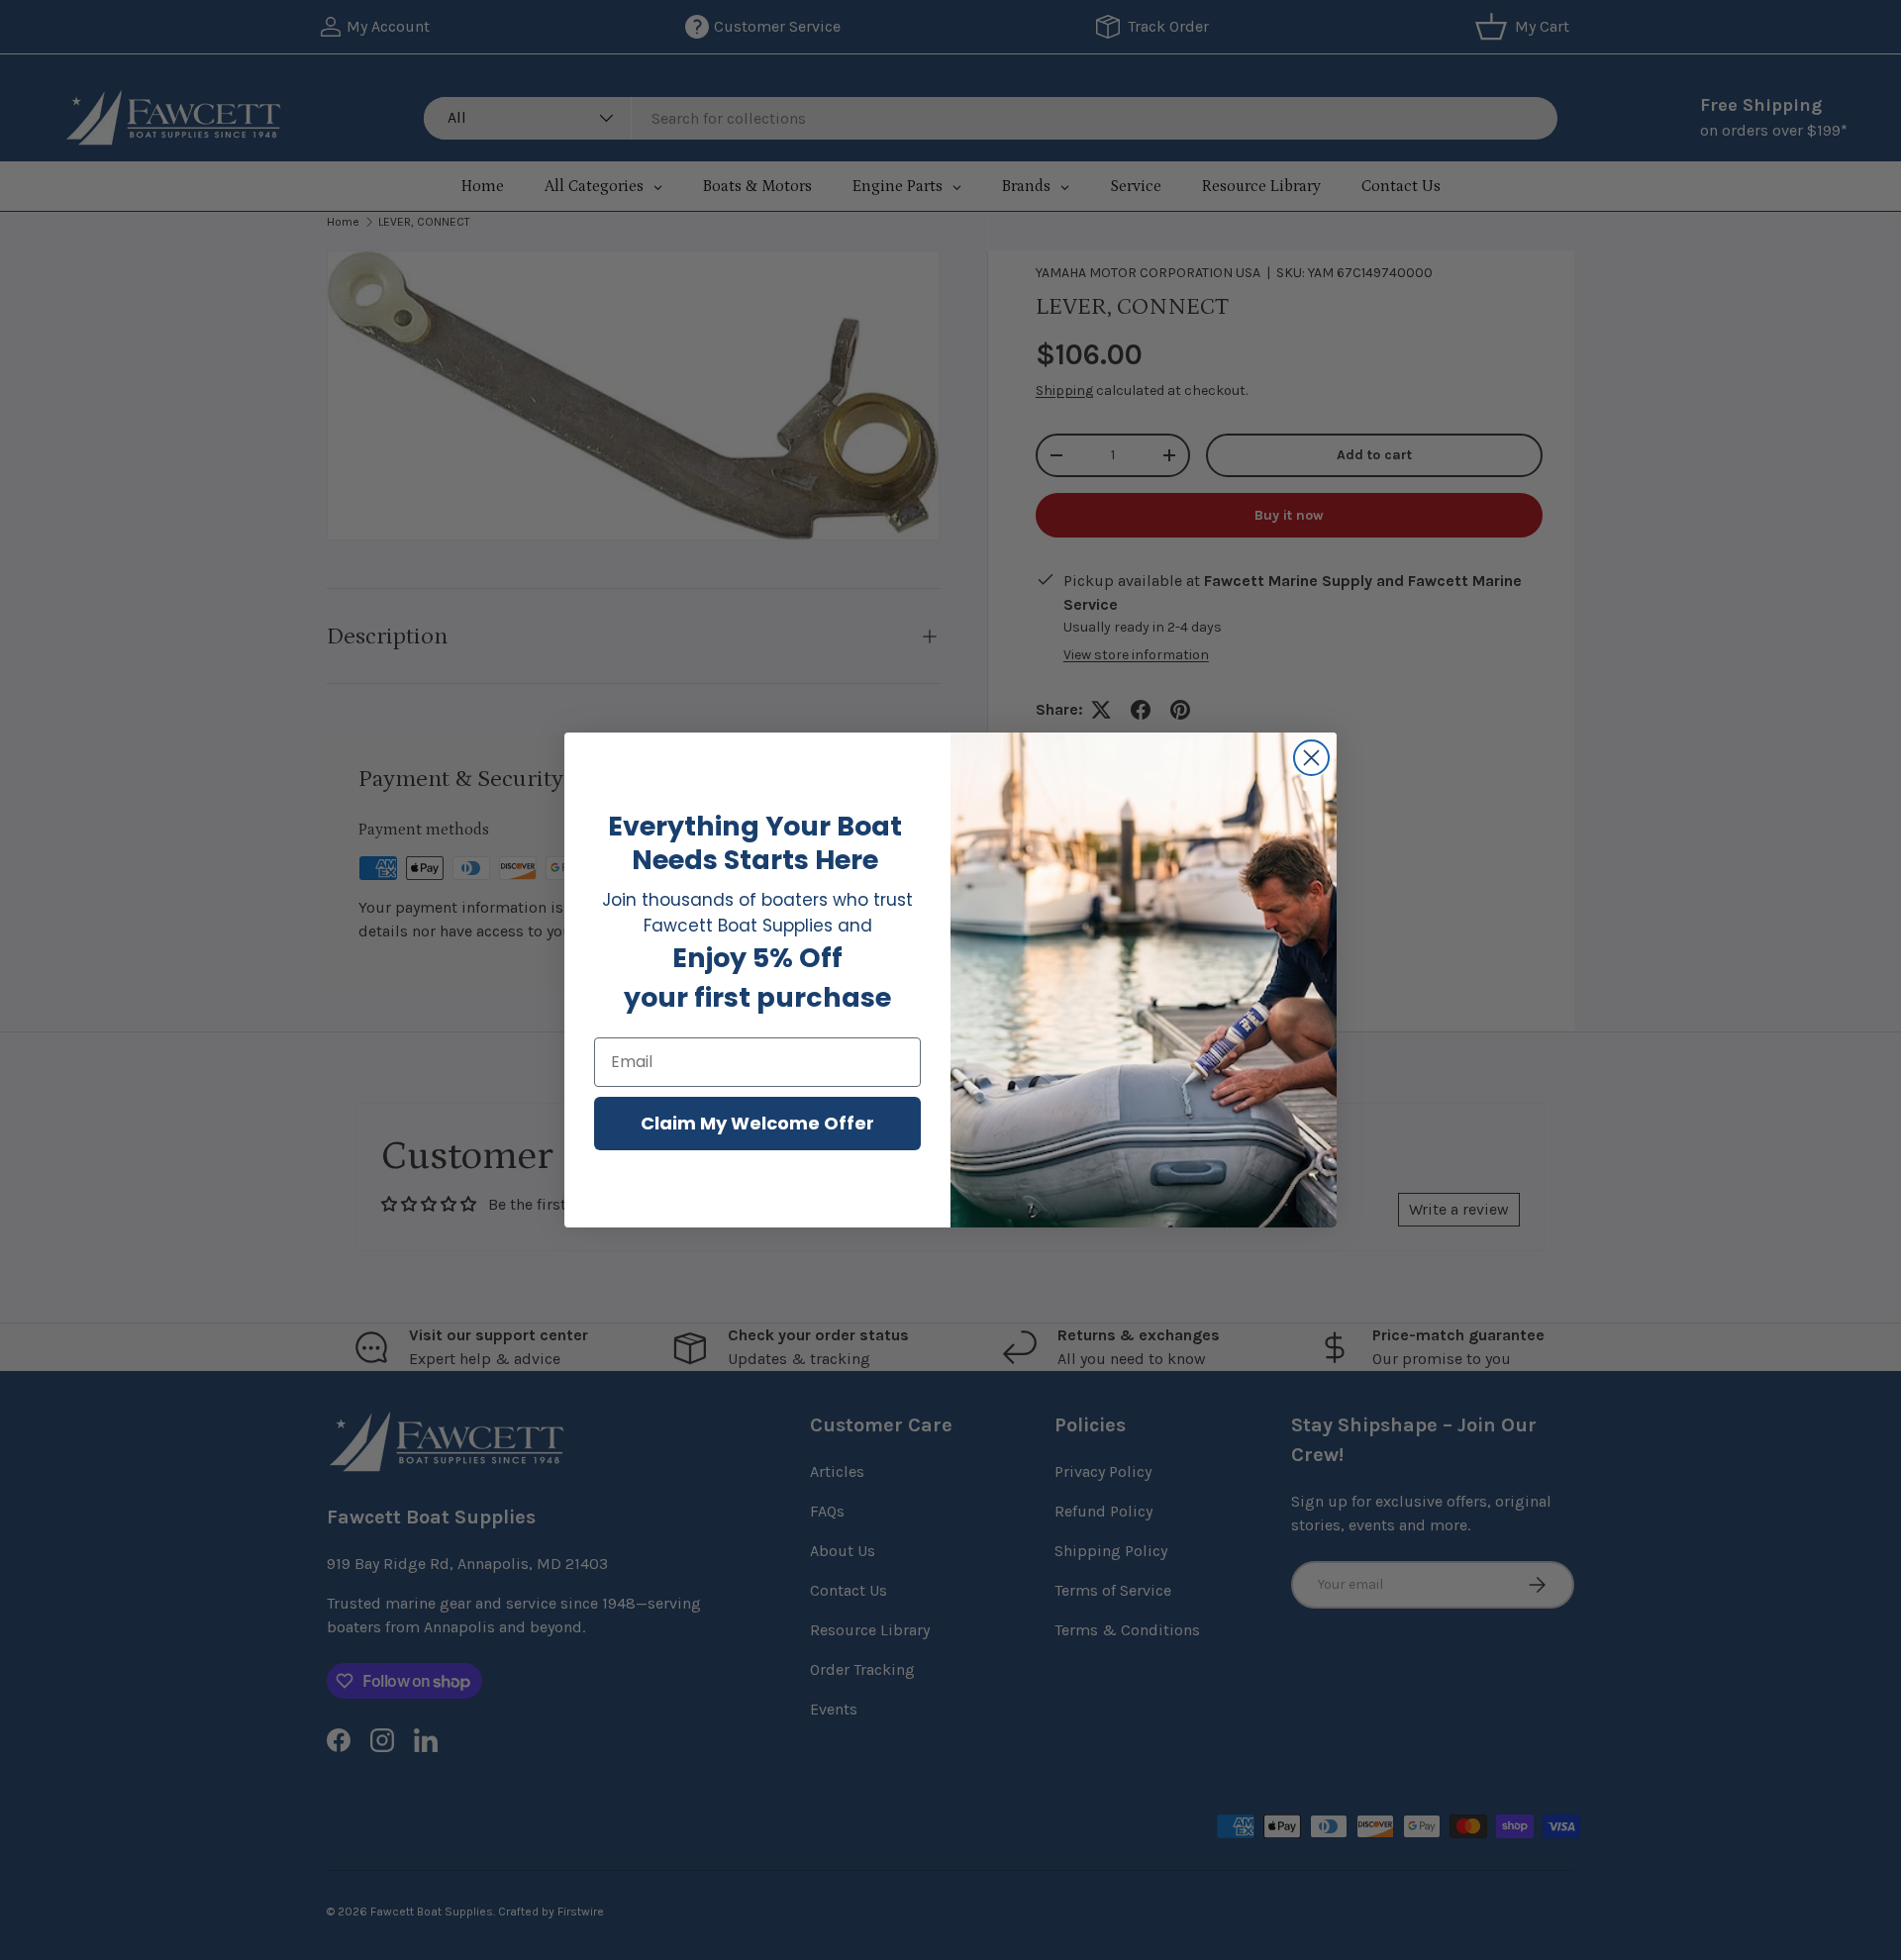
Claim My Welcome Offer (757, 1123)
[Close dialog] (1311, 758)
